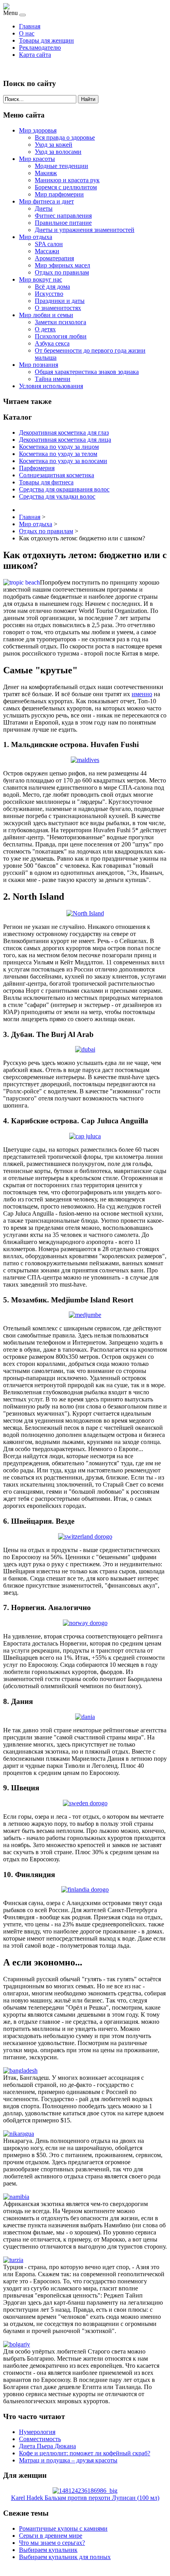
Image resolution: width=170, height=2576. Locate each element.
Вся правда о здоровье (65, 137)
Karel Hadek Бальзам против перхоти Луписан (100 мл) (85, 2498)
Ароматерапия (54, 258)
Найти (88, 99)
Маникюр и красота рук (67, 180)
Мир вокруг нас (41, 279)
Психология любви (61, 336)
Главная (30, 26)
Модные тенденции (61, 166)
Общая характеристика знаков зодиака (87, 372)
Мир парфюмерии (59, 194)
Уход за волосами (58, 152)
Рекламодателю (40, 48)
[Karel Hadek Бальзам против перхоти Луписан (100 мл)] (85, 2491)
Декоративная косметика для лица (65, 440)
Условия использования (51, 386)
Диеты (44, 208)
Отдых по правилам (62, 272)
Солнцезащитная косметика (57, 475)
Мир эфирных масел (62, 265)
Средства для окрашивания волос (64, 489)
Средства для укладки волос (57, 496)
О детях (45, 329)
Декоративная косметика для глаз (64, 432)
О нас (27, 33)
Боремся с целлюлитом (66, 187)
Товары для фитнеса (46, 482)
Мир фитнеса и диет (46, 201)
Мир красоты (37, 159)
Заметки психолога (60, 322)
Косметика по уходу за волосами (63, 461)
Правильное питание (63, 223)
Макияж (46, 173)
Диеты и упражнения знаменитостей (85, 230)
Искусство (49, 294)
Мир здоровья (38, 130)
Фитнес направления (63, 216)
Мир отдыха (36, 237)
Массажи (47, 251)
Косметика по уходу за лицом (59, 447)
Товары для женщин (46, 40)
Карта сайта (35, 55)
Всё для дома (52, 287)
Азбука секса (52, 343)
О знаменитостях (58, 308)
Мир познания (39, 365)
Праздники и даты (60, 301)
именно (142, 694)
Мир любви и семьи (46, 315)
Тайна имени (53, 379)
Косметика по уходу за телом (58, 454)
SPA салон (49, 244)
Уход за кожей (54, 145)
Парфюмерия (37, 468)
